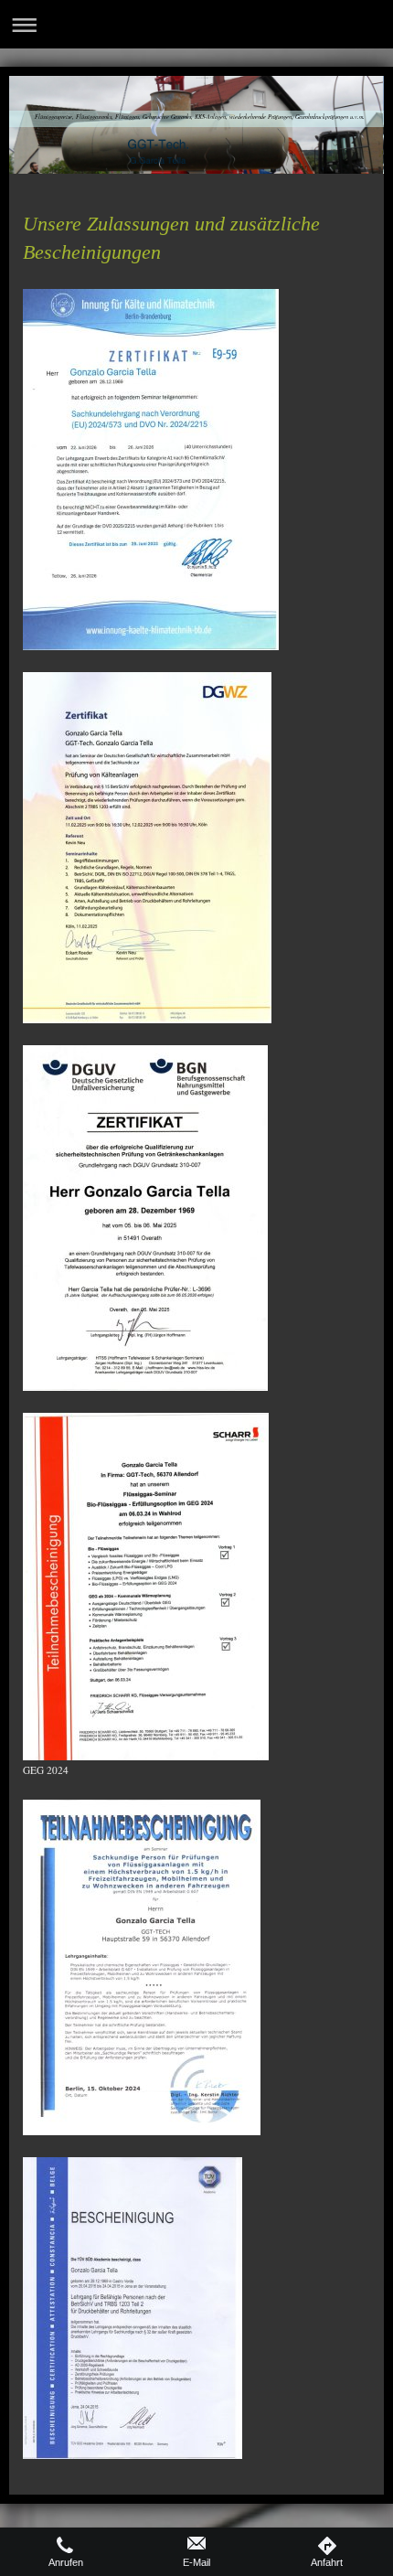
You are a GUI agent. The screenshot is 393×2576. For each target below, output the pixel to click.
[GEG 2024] (146, 1587)
